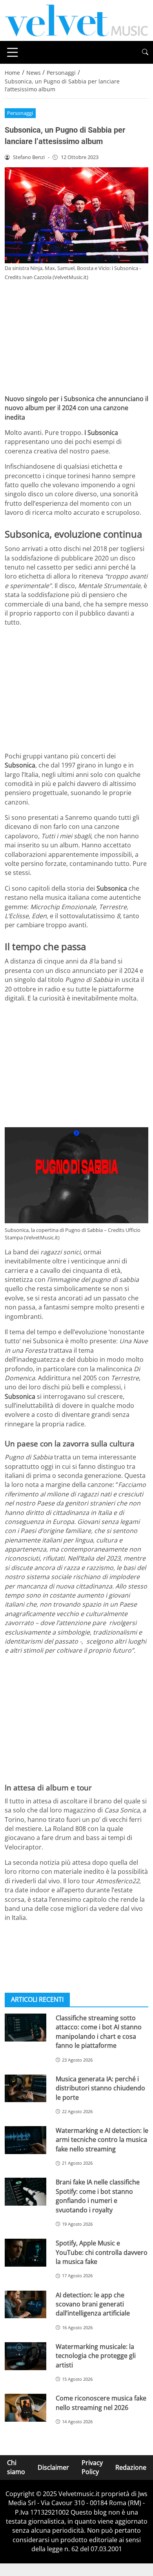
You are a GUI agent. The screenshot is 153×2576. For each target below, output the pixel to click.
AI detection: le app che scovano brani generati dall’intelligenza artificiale (93, 2304)
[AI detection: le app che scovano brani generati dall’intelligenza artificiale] (25, 2305)
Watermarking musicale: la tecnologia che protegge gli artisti (96, 2356)
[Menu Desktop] (13, 52)
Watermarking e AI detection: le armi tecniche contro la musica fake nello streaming (102, 2140)
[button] (145, 52)
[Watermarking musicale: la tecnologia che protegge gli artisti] (25, 2356)
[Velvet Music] (76, 20)
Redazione (131, 2467)
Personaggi (20, 113)
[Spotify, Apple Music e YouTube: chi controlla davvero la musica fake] (25, 2253)
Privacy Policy (92, 2467)
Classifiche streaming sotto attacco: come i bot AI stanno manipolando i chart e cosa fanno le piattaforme (99, 2032)
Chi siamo (16, 2467)
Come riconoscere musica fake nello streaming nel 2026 (101, 2403)
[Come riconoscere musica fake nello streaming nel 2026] (25, 2408)
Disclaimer (53, 2467)
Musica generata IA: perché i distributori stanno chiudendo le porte (100, 2088)
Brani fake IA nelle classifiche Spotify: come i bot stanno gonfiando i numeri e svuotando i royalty (98, 2196)
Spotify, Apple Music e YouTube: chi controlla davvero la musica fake (102, 2252)
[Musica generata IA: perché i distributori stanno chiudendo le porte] (25, 2089)
